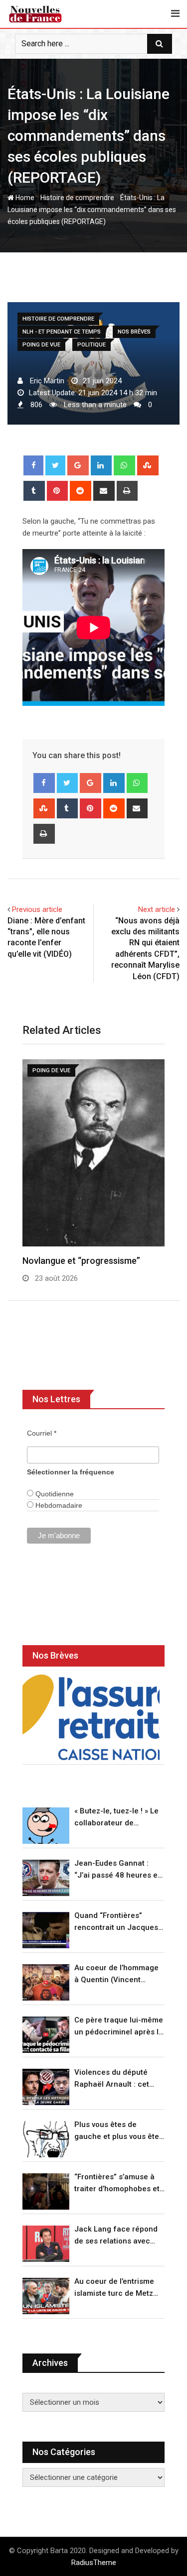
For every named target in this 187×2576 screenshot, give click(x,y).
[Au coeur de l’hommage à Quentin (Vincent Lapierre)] (46, 1982)
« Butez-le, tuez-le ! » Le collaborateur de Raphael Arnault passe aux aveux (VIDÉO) (116, 1818)
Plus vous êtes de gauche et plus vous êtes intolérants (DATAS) (119, 2131)
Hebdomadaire (58, 1505)
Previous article (37, 909)
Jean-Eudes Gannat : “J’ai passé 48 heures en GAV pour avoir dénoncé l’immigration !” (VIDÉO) (118, 1870)
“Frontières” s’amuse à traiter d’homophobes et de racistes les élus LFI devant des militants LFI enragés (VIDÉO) (117, 2184)
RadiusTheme (94, 2563)
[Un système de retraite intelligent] (91, 1717)
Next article (157, 909)
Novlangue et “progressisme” (81, 1261)
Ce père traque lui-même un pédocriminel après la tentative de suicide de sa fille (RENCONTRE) (119, 2027)
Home (24, 198)
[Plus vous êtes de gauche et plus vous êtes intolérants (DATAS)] (46, 2139)
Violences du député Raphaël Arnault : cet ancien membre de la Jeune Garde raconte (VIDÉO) (112, 2079)
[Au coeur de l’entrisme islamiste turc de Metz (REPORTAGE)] (46, 2296)
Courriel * (42, 1433)
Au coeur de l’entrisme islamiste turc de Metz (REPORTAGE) (114, 2288)
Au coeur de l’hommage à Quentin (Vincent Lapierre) (116, 1974)
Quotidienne (54, 1494)
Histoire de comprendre (77, 198)
